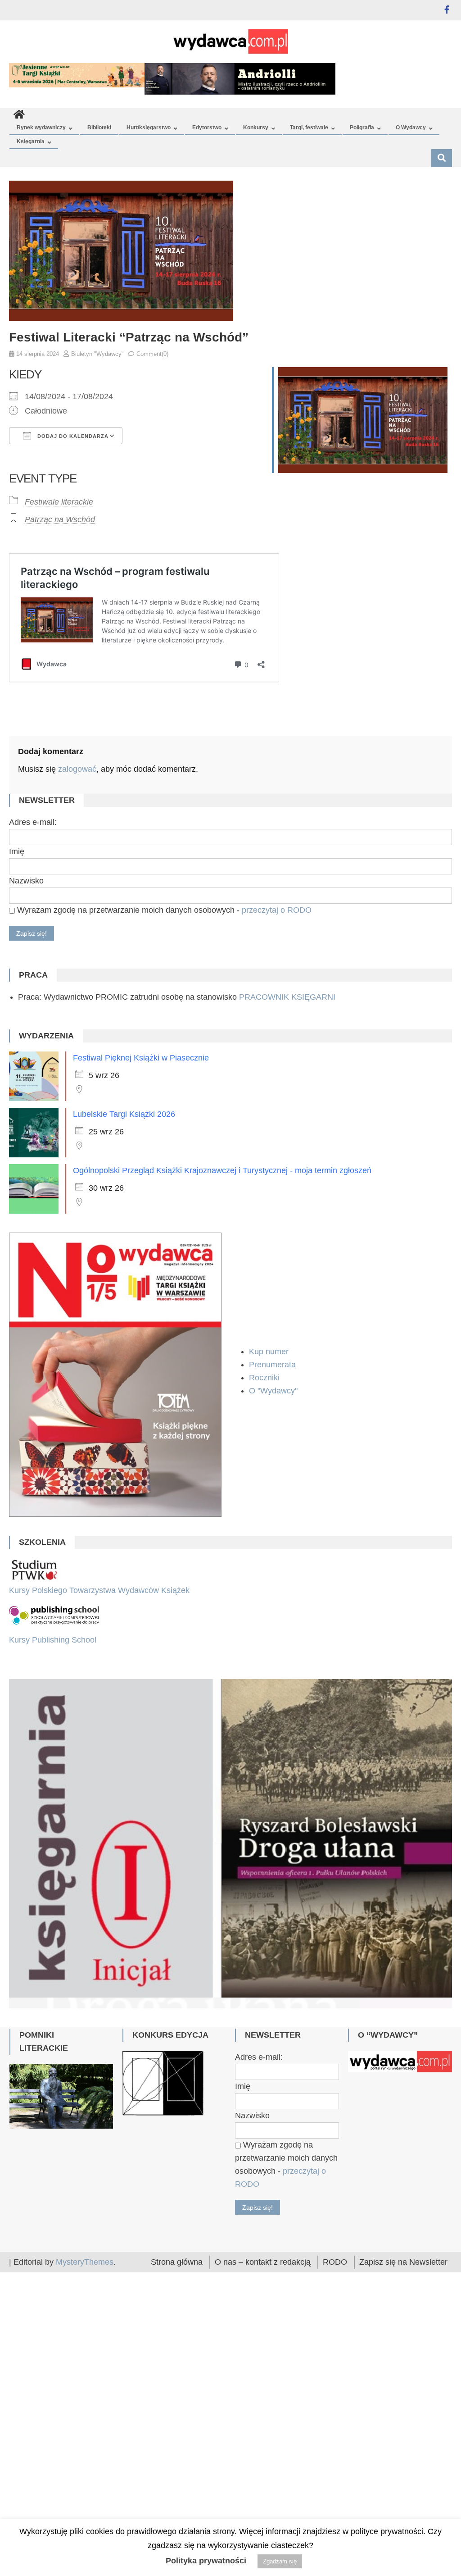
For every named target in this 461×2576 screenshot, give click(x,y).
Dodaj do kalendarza (72, 436)
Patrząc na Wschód (60, 519)
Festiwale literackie (59, 502)
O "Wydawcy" (274, 1391)
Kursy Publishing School (53, 1640)
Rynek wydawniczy (41, 127)
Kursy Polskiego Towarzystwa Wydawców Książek (99, 1590)
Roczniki (265, 1378)
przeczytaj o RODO (277, 910)
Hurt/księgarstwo (149, 127)
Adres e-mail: (33, 822)
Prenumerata (273, 1365)
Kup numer (269, 1352)
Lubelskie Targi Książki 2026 (124, 1114)
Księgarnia (31, 141)
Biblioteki (99, 127)
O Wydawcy (411, 127)
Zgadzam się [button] (280, 2561)
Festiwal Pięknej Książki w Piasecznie (141, 1058)
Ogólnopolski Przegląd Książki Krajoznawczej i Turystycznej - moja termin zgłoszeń (222, 1170)
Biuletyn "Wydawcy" (97, 354)
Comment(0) (152, 354)
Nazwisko (26, 881)
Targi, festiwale (309, 127)
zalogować (77, 769)
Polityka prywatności (206, 2561)
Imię (17, 851)
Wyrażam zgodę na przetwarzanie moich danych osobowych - (163, 910)
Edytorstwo (207, 127)
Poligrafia (362, 127)
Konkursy (256, 127)
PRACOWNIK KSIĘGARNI (287, 997)
